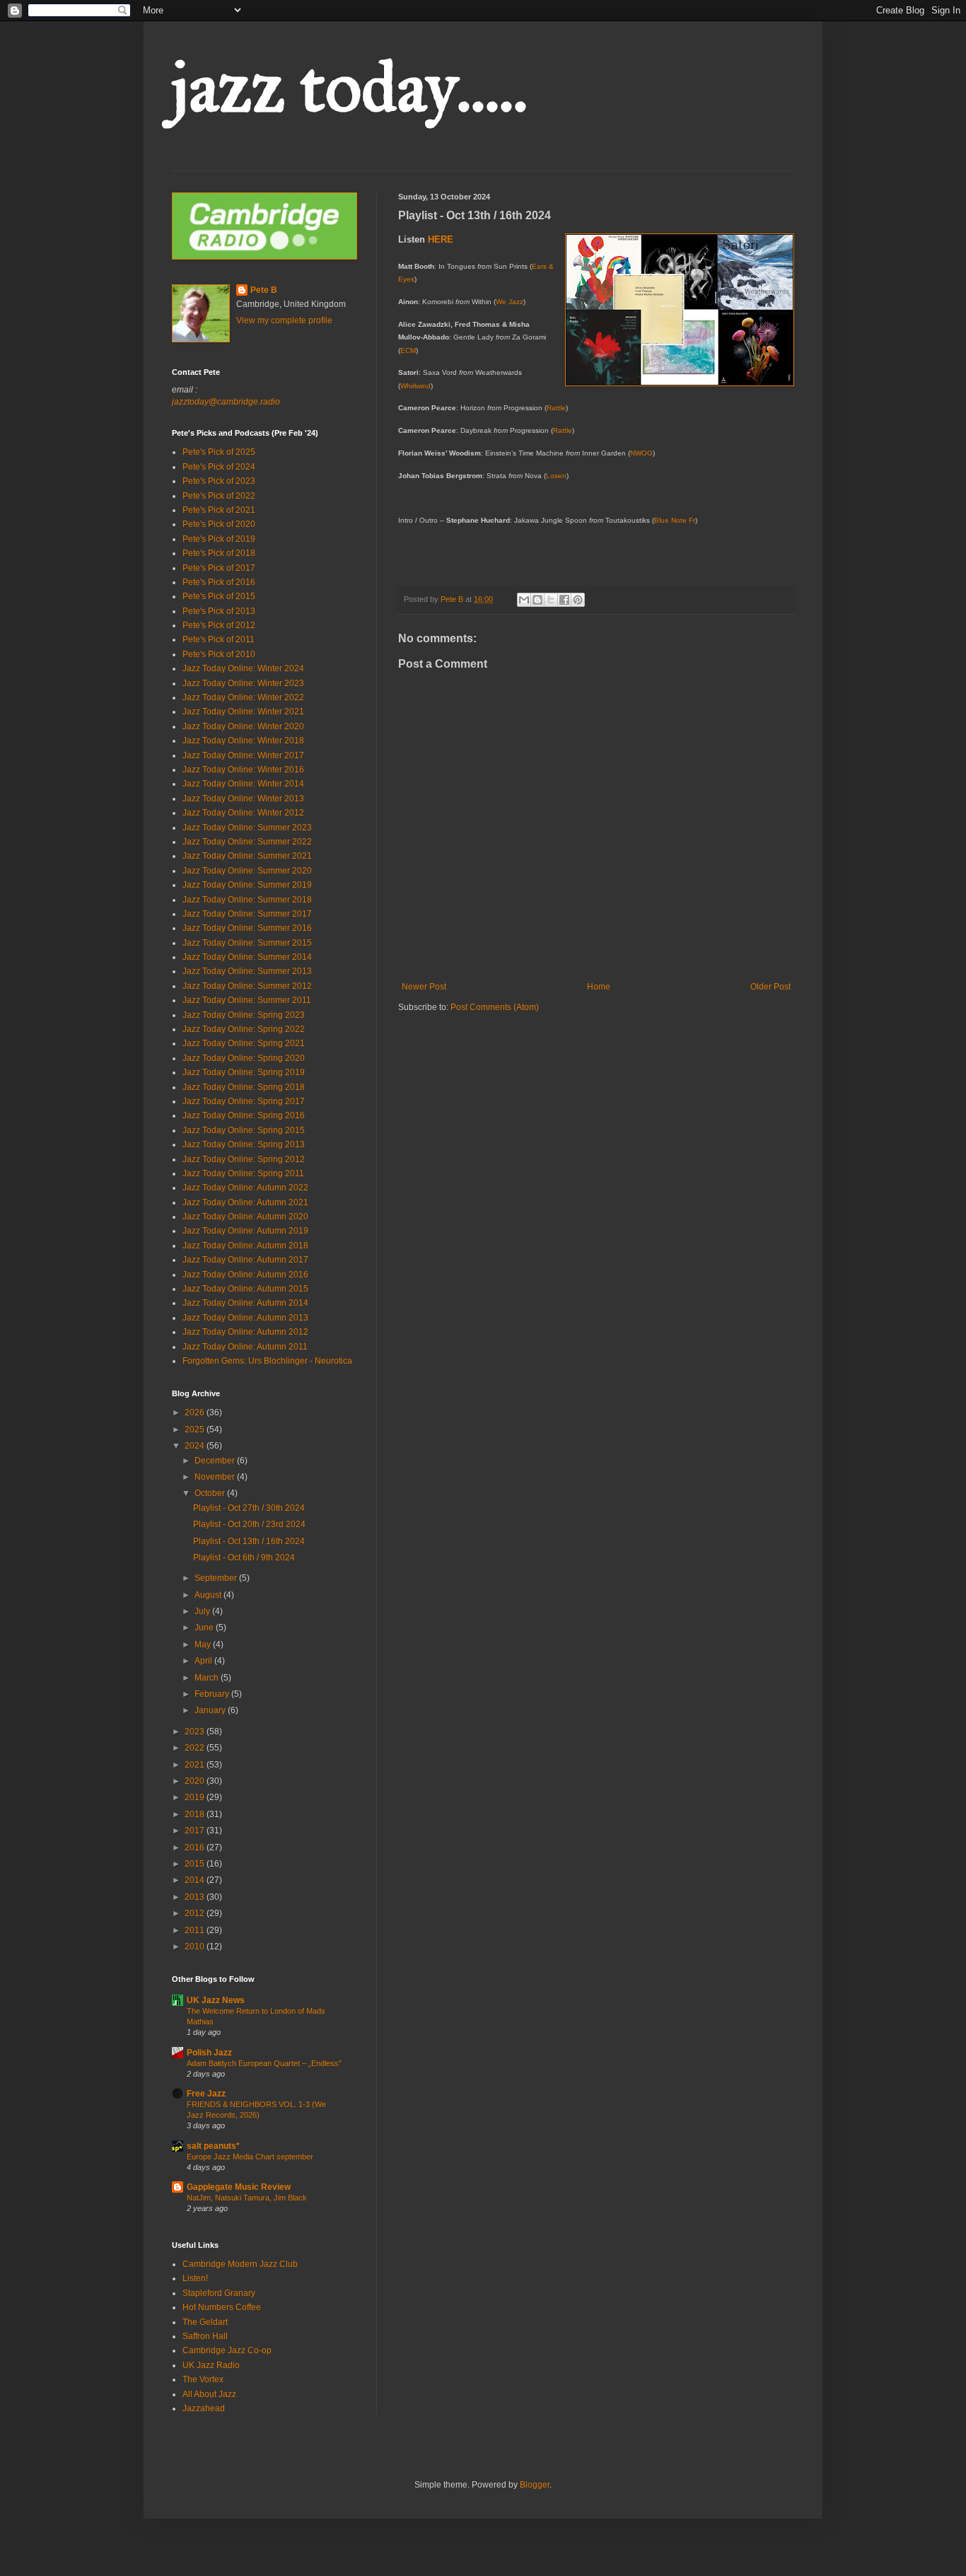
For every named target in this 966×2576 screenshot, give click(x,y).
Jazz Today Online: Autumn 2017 (245, 1260)
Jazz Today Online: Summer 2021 (247, 856)
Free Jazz (206, 2094)
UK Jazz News (216, 2000)
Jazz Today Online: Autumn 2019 (245, 1231)
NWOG (641, 453)
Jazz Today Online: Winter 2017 (243, 755)
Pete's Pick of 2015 (219, 596)
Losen (556, 476)
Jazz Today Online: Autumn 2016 (245, 1275)
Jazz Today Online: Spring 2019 (244, 1072)
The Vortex (203, 2379)
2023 (196, 1731)
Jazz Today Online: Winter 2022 (243, 697)
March (208, 1678)
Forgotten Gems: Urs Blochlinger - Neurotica (267, 1361)
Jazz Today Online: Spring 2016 (244, 1115)
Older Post (770, 987)
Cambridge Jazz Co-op (227, 2350)
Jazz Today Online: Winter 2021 (243, 712)
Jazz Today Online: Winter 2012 (243, 813)
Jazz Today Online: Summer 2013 (247, 971)
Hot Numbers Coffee (222, 2307)
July (203, 1611)
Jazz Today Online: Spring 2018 (244, 1087)
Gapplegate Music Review (239, 2187)
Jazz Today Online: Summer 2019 (247, 885)
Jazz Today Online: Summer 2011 (247, 1000)
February (213, 1694)
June (205, 1628)
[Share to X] (551, 600)
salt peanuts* (213, 2146)
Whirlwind (415, 386)
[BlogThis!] (537, 600)
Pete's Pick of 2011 (219, 639)
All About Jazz (209, 2394)
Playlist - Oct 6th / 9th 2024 (244, 1557)
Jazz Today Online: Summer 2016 (247, 928)
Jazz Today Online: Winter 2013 (243, 799)
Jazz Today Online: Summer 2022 (247, 842)
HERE (441, 239)
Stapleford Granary (219, 2293)
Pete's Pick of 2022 (219, 496)
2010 (196, 1946)
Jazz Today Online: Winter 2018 (243, 741)
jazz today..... (350, 87)
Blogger (535, 2485)
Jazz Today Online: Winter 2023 (243, 683)
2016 (196, 1847)
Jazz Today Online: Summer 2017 (247, 914)
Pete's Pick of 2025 (219, 452)
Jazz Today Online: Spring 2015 (244, 1130)
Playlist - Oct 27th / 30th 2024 (249, 1508)
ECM (408, 350)
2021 (196, 1765)
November (216, 1477)
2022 (196, 1748)
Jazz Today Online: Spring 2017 (244, 1101)
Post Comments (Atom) (495, 1007)
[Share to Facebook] (564, 600)
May (204, 1644)
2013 (196, 1897)
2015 (196, 1864)
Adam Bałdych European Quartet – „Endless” (264, 2063)
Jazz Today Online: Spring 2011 (243, 1173)
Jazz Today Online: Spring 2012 (244, 1159)
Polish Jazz (209, 2053)
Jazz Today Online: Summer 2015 (247, 943)
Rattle (556, 408)
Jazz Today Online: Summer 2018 (247, 900)
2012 (196, 1913)
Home (599, 987)
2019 (196, 1797)
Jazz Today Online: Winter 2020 (243, 726)
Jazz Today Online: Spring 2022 (244, 1029)
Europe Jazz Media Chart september (250, 2157)
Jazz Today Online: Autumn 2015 (245, 1289)
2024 (196, 1446)
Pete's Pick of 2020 (219, 524)
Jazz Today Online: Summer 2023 (247, 828)
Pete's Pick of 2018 (219, 553)
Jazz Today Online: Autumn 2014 (245, 1303)
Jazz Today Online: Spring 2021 (244, 1043)
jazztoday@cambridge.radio (226, 402)
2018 (196, 1814)
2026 (196, 1412)
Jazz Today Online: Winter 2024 (243, 668)
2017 (196, 1831)
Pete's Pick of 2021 (219, 510)
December (216, 1461)
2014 (196, 1880)
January (211, 1710)
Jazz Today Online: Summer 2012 (247, 986)
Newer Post (424, 987)
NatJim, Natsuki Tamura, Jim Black (247, 2198)
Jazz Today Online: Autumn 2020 (245, 1217)
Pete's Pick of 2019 (219, 539)
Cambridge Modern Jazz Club (240, 2264)
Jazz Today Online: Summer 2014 (247, 957)
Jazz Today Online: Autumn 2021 (245, 1202)
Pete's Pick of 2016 (219, 582)
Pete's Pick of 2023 (219, 481)
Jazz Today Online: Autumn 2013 (245, 1318)
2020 (196, 1781)
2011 (196, 1930)
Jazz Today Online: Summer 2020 (247, 871)
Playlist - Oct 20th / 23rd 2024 (249, 1524)
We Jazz (510, 302)
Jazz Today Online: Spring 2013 (244, 1144)
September (217, 1578)
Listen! (195, 2278)
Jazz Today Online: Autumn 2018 (245, 1246)
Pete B (264, 290)
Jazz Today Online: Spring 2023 (244, 1015)
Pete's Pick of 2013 (219, 611)
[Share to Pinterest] (578, 600)
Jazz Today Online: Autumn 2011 (245, 1347)
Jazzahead (204, 2408)
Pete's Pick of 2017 (219, 568)
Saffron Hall (205, 2336)
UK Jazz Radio (211, 2365)
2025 (196, 1429)
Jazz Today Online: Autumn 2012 (245, 1332)
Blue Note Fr (675, 520)
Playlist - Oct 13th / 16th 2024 (249, 1541)
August (209, 1595)
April (204, 1661)
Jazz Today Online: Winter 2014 (243, 784)
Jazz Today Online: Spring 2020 (244, 1058)
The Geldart (205, 2322)
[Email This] (524, 600)
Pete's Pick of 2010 (219, 654)
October (211, 1493)
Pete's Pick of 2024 (219, 467)
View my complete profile (284, 320)
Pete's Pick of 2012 (219, 625)
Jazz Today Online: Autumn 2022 (245, 1188)
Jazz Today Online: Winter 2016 (243, 770)
